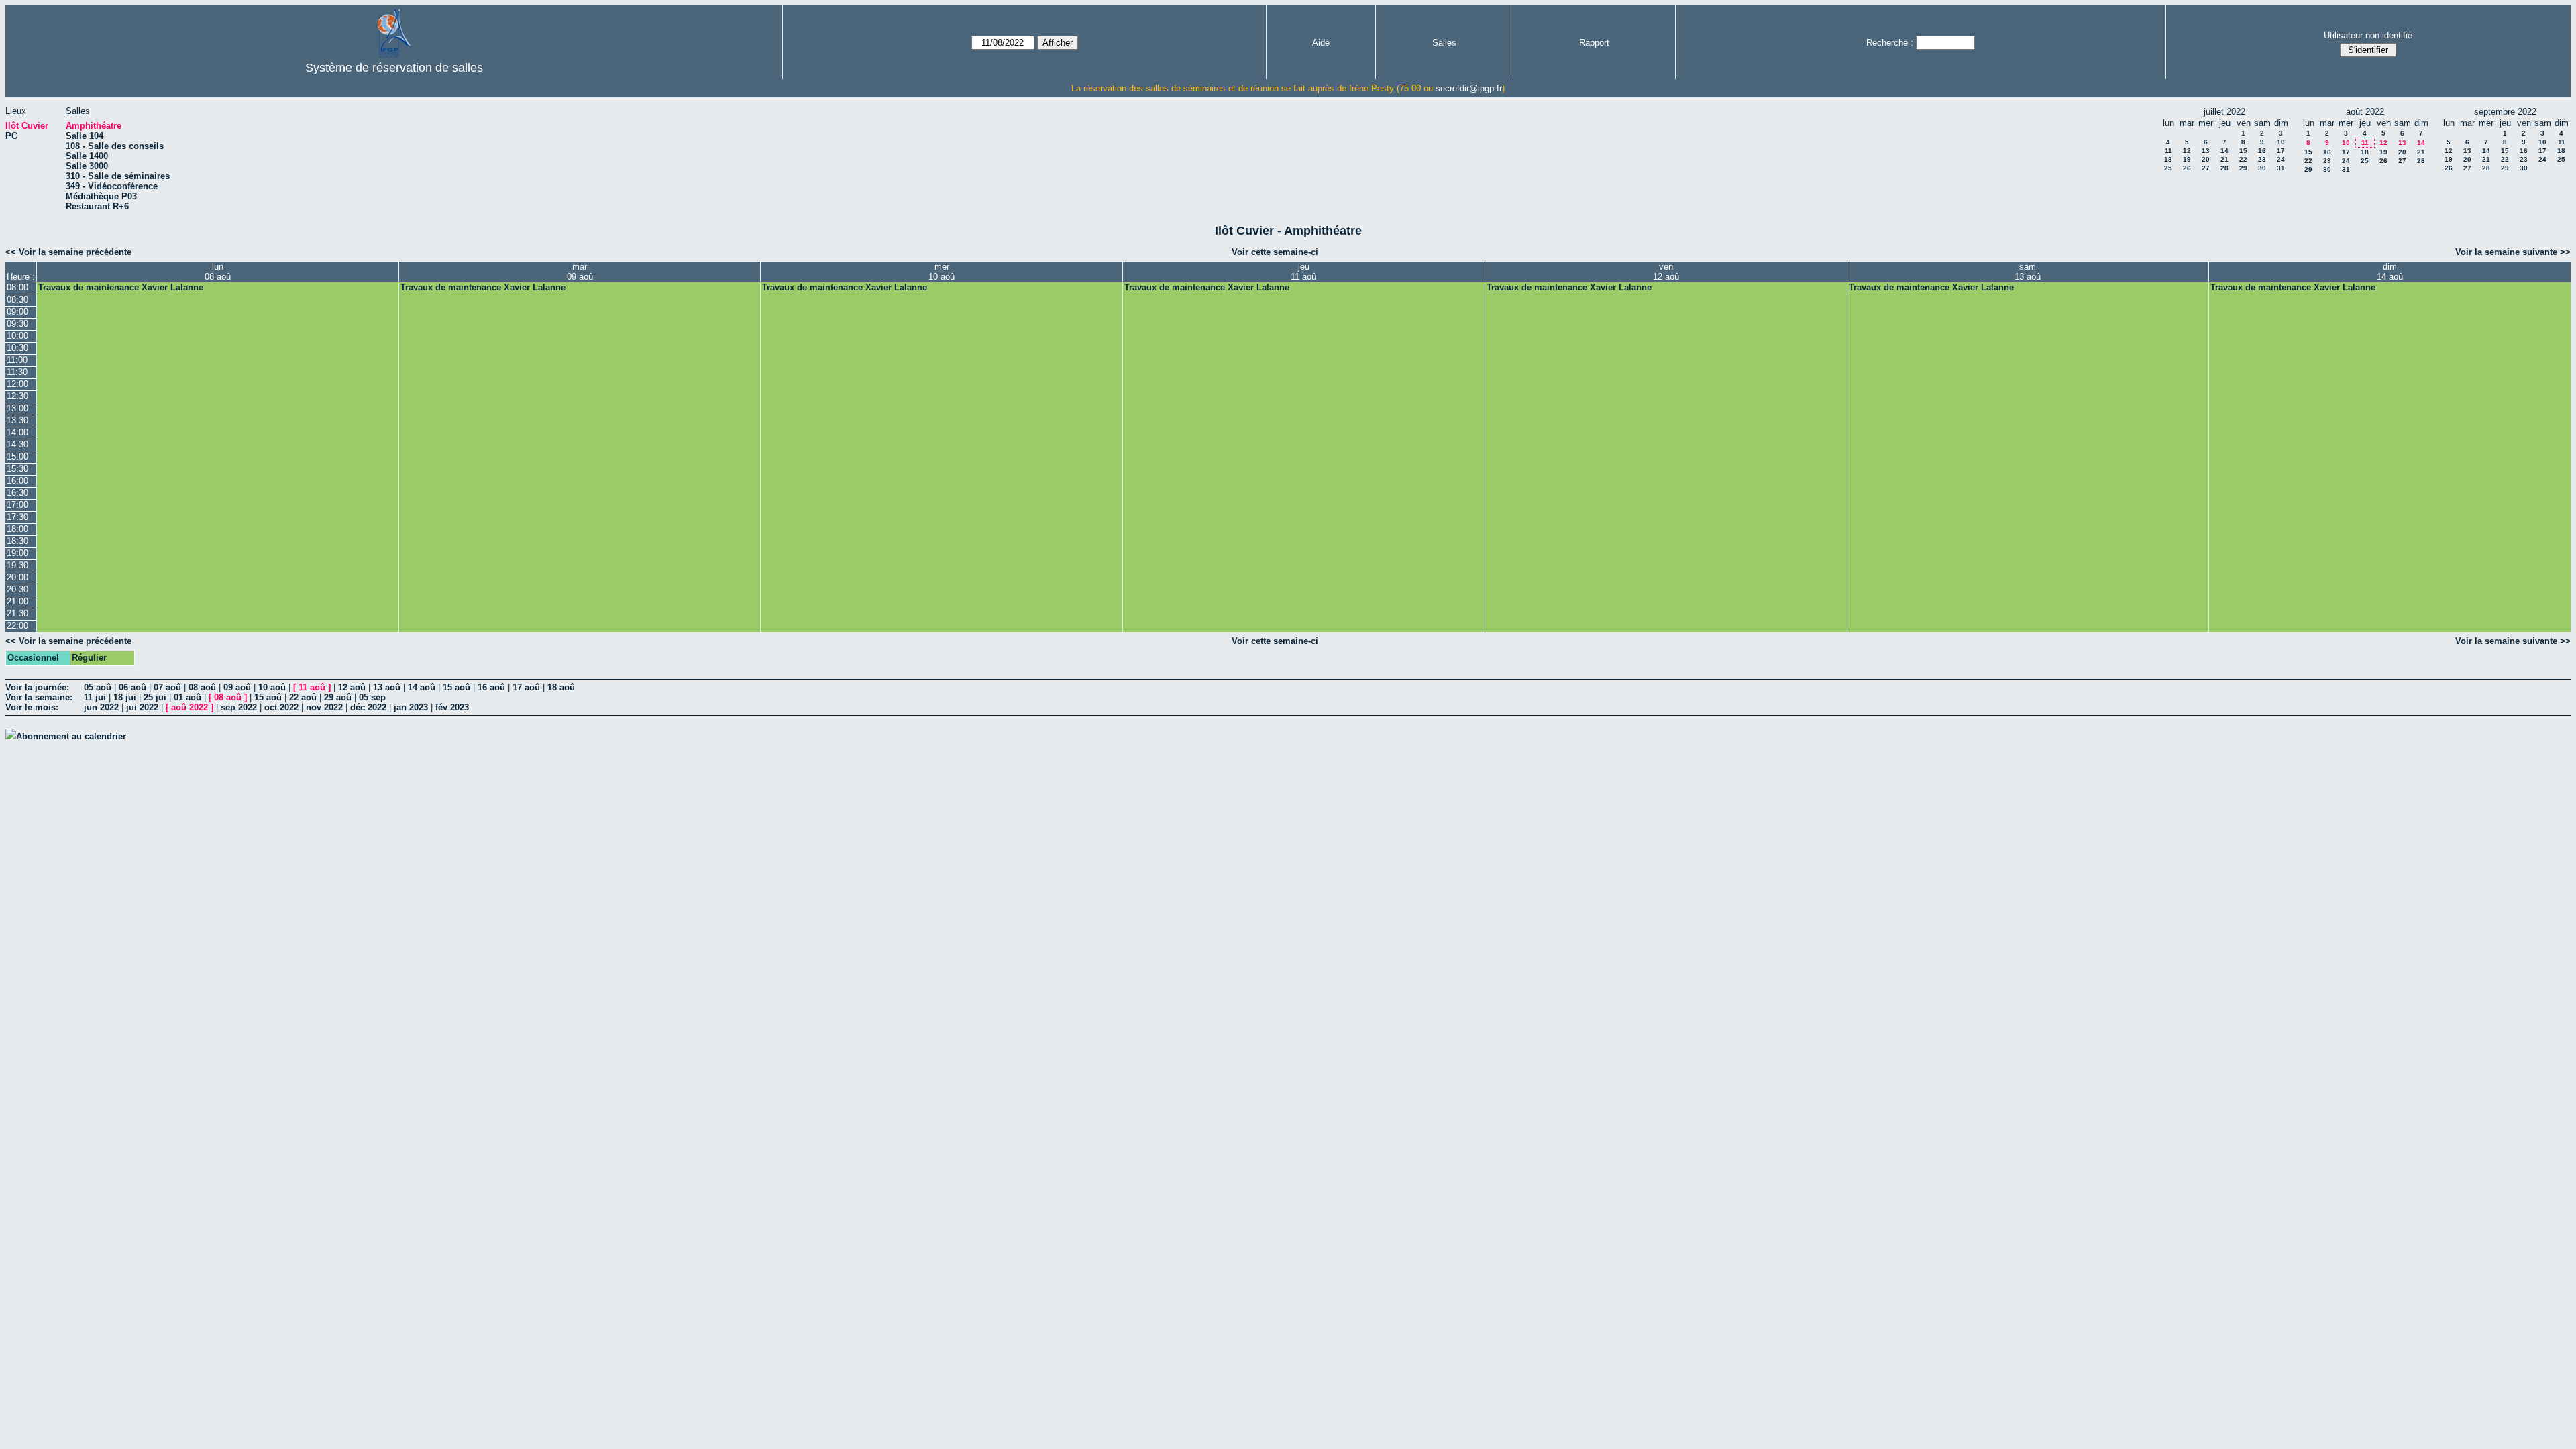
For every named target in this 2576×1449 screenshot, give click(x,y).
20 (2206, 159)
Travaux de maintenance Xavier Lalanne (121, 287)
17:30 (17, 517)
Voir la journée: (37, 687)
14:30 (17, 444)
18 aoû (561, 687)
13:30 (17, 420)
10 (2281, 142)
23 (2262, 159)
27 (2206, 168)
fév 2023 (452, 707)
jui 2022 (142, 707)
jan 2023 (411, 707)
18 (2168, 159)
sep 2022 (239, 707)
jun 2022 (101, 707)
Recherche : (1890, 43)
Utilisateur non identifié (2368, 35)
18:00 (17, 529)
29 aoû (338, 697)
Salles (1444, 43)
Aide (1321, 43)
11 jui (95, 697)
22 (2243, 159)
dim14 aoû (2390, 272)
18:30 (17, 541)
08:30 (17, 300)
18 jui (125, 697)
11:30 (17, 372)
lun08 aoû (218, 272)
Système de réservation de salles (394, 68)
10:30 (17, 348)
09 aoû (237, 687)
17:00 (17, 505)
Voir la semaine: (39, 697)
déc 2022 (368, 707)
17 (2281, 151)
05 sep (372, 697)
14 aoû (422, 687)
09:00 (17, 312)
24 (2281, 159)
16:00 (17, 481)
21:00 (17, 601)
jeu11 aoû (1303, 272)
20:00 (17, 577)
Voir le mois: (32, 707)
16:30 (17, 493)
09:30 (17, 324)
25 (2168, 168)
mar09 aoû (580, 272)
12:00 (17, 384)
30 (2262, 168)
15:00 (17, 457)
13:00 (17, 408)
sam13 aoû (2028, 272)
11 (2168, 151)
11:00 (17, 360)
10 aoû (272, 687)
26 (2187, 168)
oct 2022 (281, 707)
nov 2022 (324, 707)
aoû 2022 (190, 707)
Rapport (1594, 43)
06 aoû (132, 687)
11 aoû (312, 687)
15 (2243, 151)
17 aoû (526, 687)
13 (2206, 151)
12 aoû (352, 687)
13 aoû (387, 687)
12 (2187, 151)
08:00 (17, 287)
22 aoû (303, 697)
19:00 (17, 553)
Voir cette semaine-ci (1275, 252)
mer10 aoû (942, 272)
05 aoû (98, 687)
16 (2262, 151)
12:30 (17, 396)
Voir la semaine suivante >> (2513, 252)
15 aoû (457, 687)
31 (2281, 168)
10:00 (17, 336)
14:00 (17, 432)
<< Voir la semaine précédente (68, 252)
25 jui (155, 697)
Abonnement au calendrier (71, 736)
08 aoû (202, 687)
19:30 (17, 565)
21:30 (17, 613)
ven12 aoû (1666, 272)
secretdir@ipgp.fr (1469, 88)
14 (2224, 151)
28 (2224, 168)
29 (2243, 168)
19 (2187, 159)
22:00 (17, 626)
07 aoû (167, 687)
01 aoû (187, 697)
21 (2224, 159)
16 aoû (491, 687)
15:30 (17, 469)
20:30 (17, 589)
